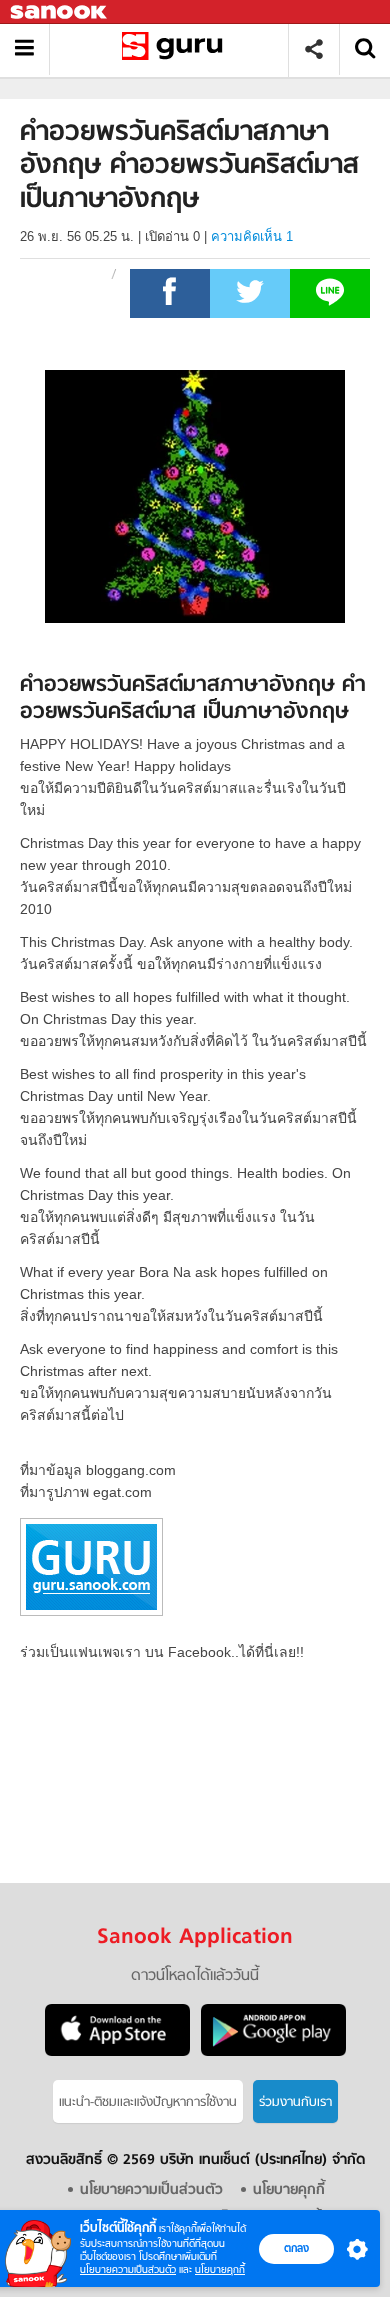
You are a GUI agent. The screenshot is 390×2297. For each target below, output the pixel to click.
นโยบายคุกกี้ (220, 2269)
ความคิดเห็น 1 (252, 236)
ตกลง (296, 2248)
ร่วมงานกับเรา (295, 2102)
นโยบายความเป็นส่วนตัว (128, 2269)
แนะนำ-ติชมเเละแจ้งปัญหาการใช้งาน (148, 2102)
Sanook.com (60, 12)
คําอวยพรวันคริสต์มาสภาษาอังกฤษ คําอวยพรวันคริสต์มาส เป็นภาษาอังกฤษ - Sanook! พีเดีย (176, 49)
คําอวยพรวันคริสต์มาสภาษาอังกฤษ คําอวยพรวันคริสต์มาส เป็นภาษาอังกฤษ (193, 699)
